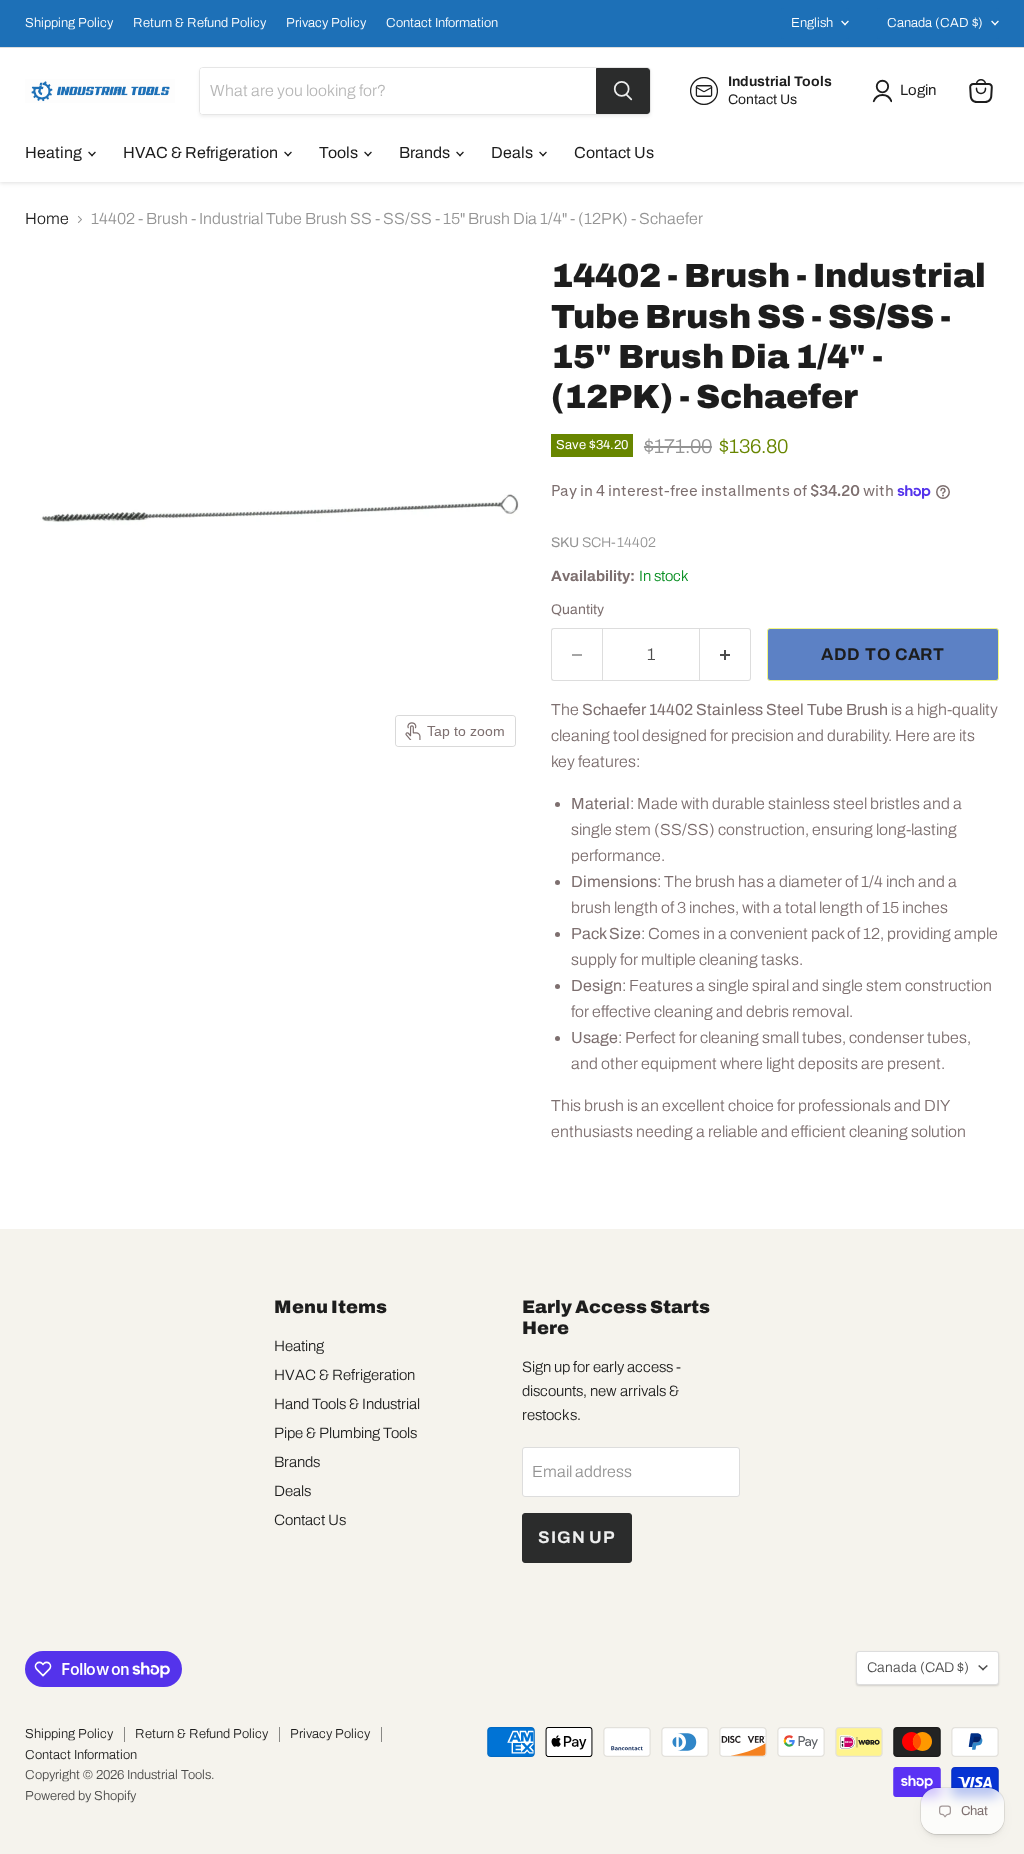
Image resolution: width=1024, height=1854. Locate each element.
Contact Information (442, 23)
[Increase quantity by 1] (725, 655)
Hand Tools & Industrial (347, 1404)
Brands (426, 152)
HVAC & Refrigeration (202, 152)
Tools (340, 152)
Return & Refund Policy (199, 23)
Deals (513, 152)
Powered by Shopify (80, 1796)
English (812, 23)
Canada (935, 23)
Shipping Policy (69, 23)
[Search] (623, 91)
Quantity (577, 609)
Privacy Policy (326, 23)
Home (47, 218)
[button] (908, 91)
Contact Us (614, 152)
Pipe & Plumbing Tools (345, 1433)
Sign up (577, 1537)
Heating (55, 152)
